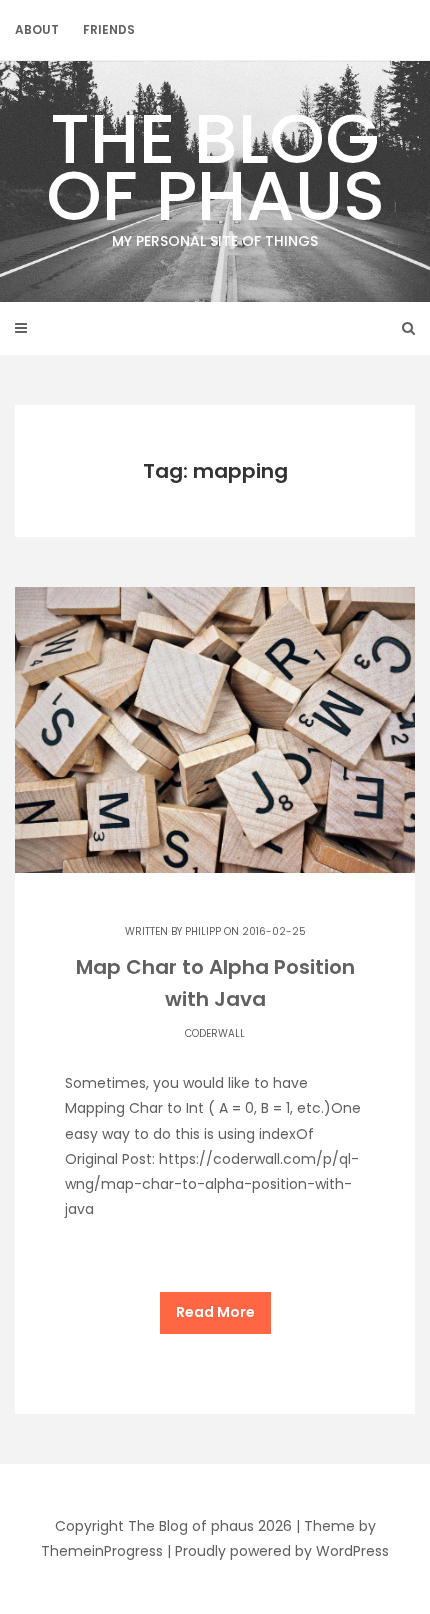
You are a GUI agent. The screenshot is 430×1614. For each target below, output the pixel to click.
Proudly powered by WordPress (282, 1551)
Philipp (203, 931)
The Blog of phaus (215, 170)
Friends (109, 29)
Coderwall (215, 1033)
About (37, 29)
